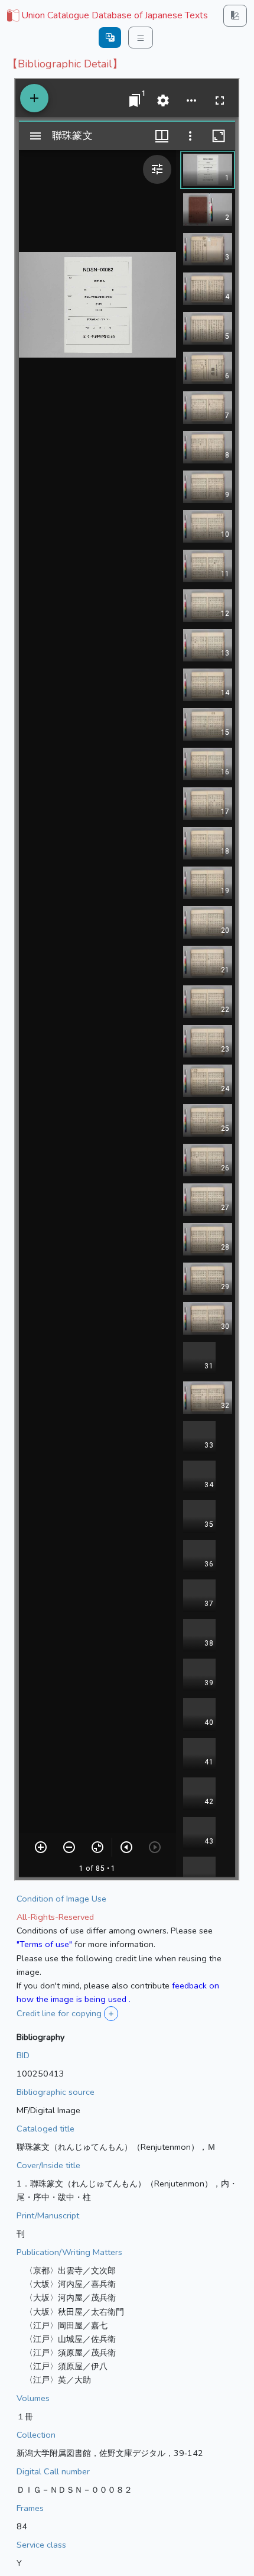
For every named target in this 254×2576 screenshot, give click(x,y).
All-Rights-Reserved (55, 1917)
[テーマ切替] (235, 16)
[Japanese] (110, 38)
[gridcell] (106, 16)
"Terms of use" (44, 1944)
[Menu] (141, 38)
